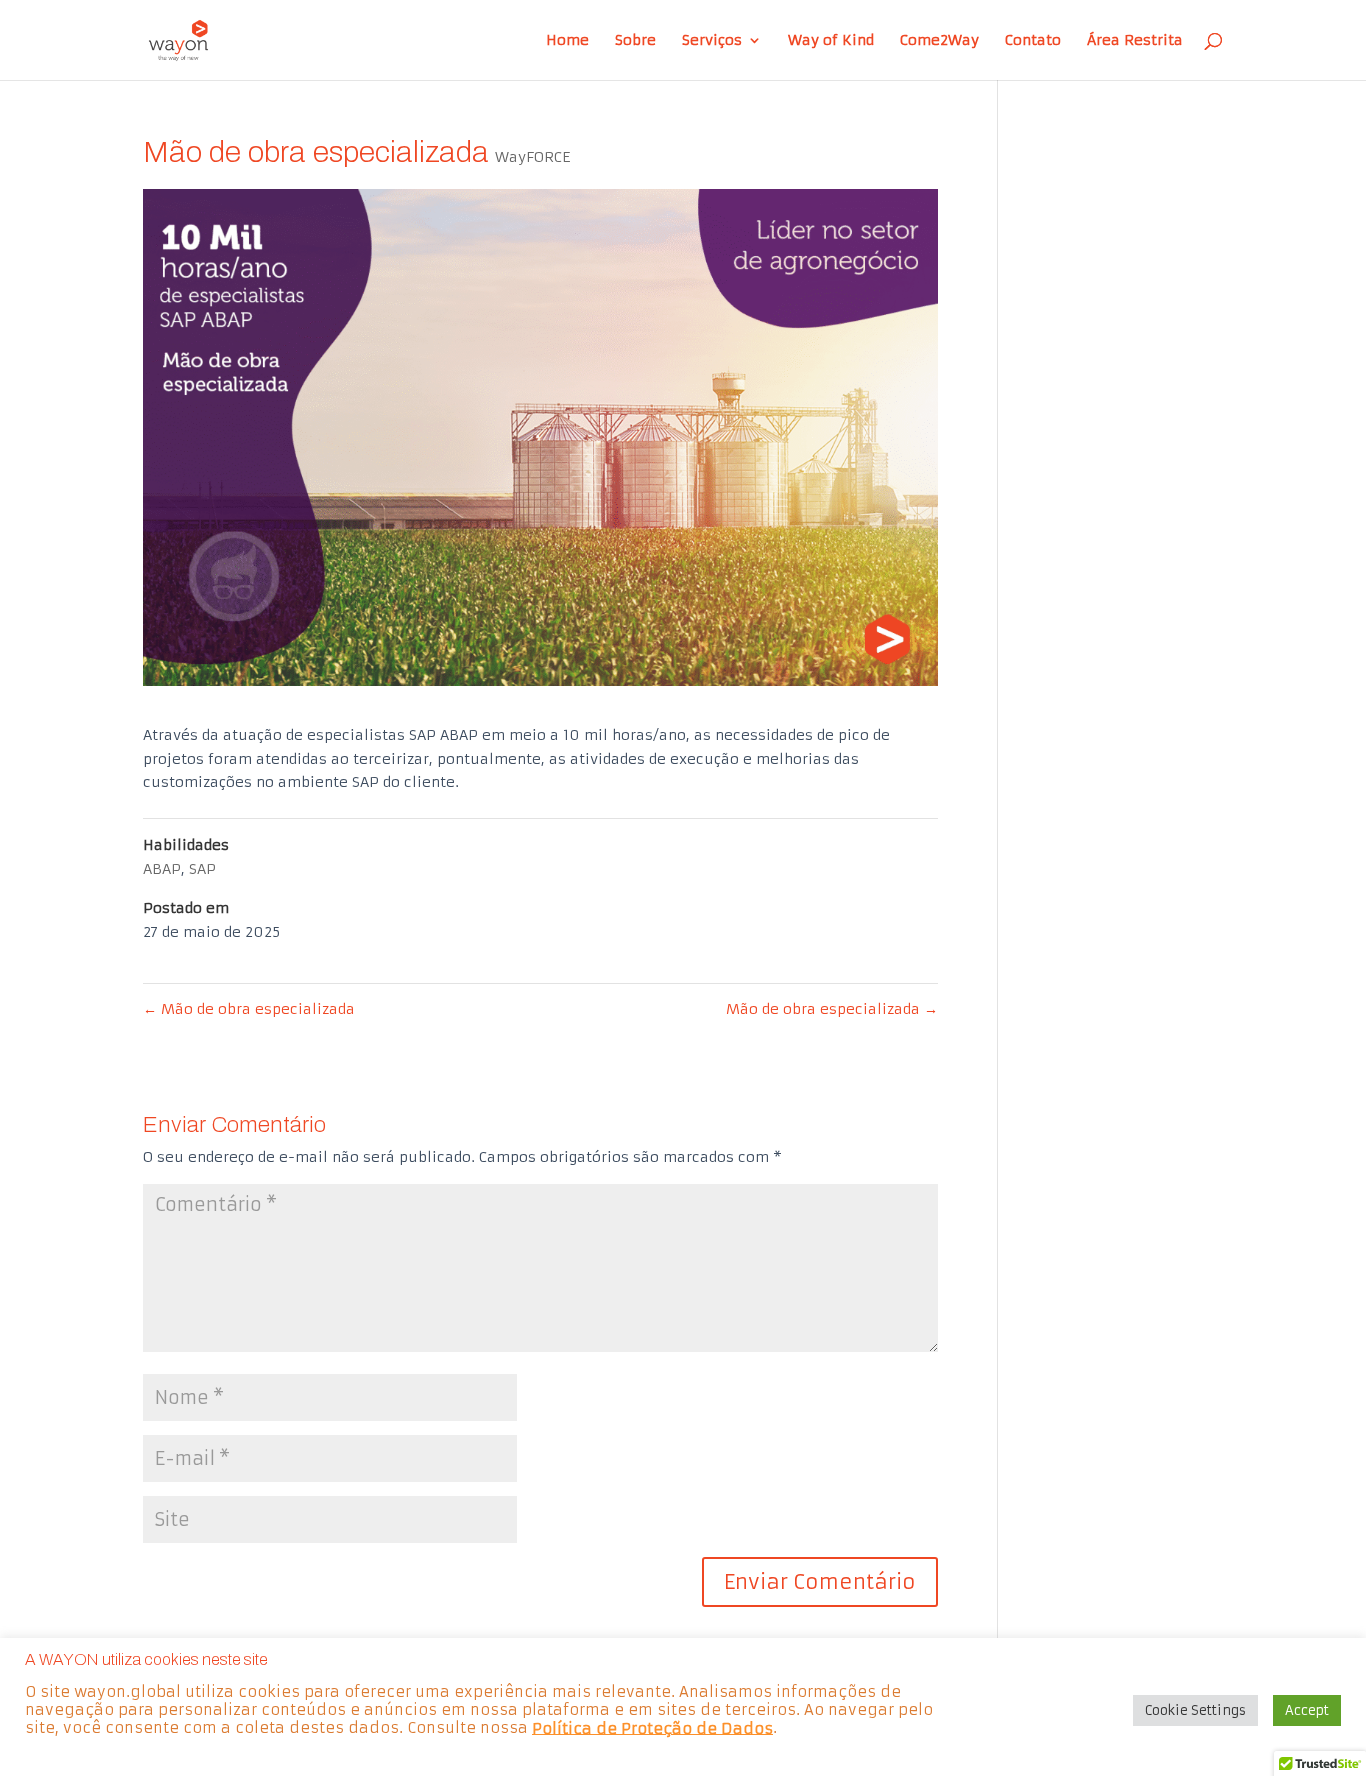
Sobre (635, 41)
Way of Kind (831, 41)
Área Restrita (1135, 41)
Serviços (712, 41)
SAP (202, 869)
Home (567, 41)
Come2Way (939, 41)
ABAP (162, 869)
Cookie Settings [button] (1195, 1710)
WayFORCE (532, 157)
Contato (1033, 41)
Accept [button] (1307, 1710)
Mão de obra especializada (249, 1009)
